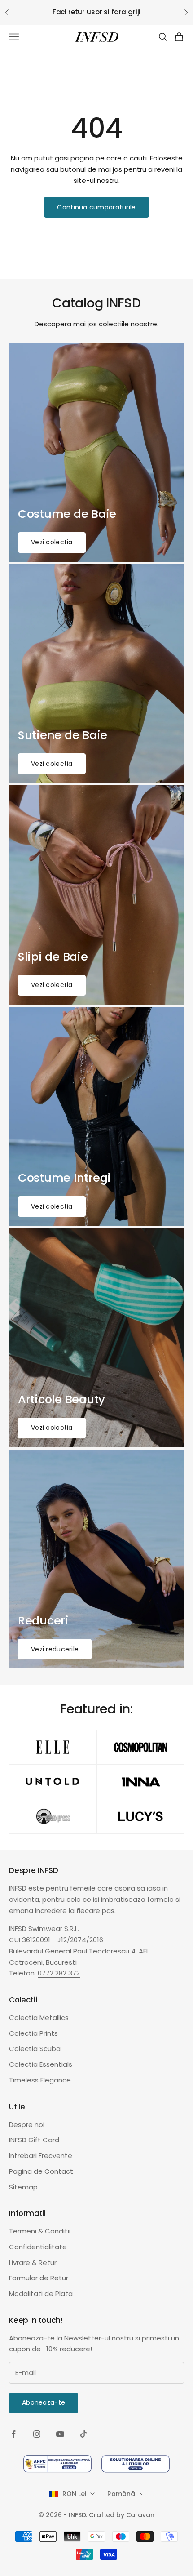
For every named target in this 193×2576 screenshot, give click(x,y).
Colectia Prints (33, 2033)
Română (121, 2494)
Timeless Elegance (40, 2080)
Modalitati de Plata (41, 2293)
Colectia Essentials (41, 2064)
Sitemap (23, 2187)
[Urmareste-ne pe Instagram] (37, 2434)
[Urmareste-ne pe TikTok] (83, 2434)
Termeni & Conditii (40, 2231)
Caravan (140, 2515)
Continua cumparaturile (96, 207)
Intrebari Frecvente (41, 2156)
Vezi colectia (52, 542)
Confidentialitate (38, 2247)
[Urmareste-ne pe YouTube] (60, 2434)
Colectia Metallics (39, 2018)
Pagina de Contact (41, 2171)
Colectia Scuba (35, 2049)
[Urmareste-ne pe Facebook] (13, 2434)
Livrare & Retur (33, 2262)
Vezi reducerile (55, 1649)
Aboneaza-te (44, 2402)
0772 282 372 (59, 1973)
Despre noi (27, 2124)
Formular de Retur (39, 2278)
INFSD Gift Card (34, 2140)
